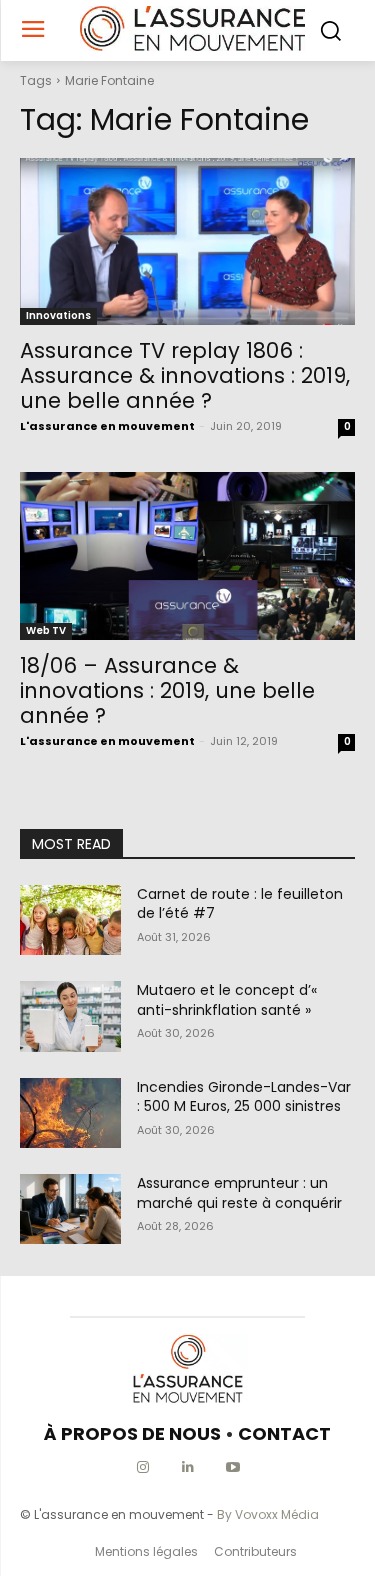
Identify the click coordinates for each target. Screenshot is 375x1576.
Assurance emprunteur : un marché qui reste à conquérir (239, 1193)
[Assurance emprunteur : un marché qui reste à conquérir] (70, 1209)
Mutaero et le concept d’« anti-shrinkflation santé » (227, 1000)
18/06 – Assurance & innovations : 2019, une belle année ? (167, 690)
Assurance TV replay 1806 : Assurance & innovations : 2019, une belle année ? (185, 375)
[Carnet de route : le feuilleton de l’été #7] (70, 920)
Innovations (58, 315)
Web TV (46, 630)
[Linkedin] (187, 1467)
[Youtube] (232, 1467)
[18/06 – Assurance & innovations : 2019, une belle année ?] (187, 556)
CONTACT (284, 1433)
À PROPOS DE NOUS (132, 1433)
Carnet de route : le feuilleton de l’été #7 (240, 904)
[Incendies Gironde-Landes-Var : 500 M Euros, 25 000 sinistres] (70, 1113)
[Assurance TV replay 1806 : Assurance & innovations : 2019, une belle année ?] (187, 242)
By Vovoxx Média (268, 1514)
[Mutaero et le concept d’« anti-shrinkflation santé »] (70, 1016)
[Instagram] (142, 1467)
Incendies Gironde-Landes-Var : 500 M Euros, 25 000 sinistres (244, 1097)
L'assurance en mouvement (107, 426)
